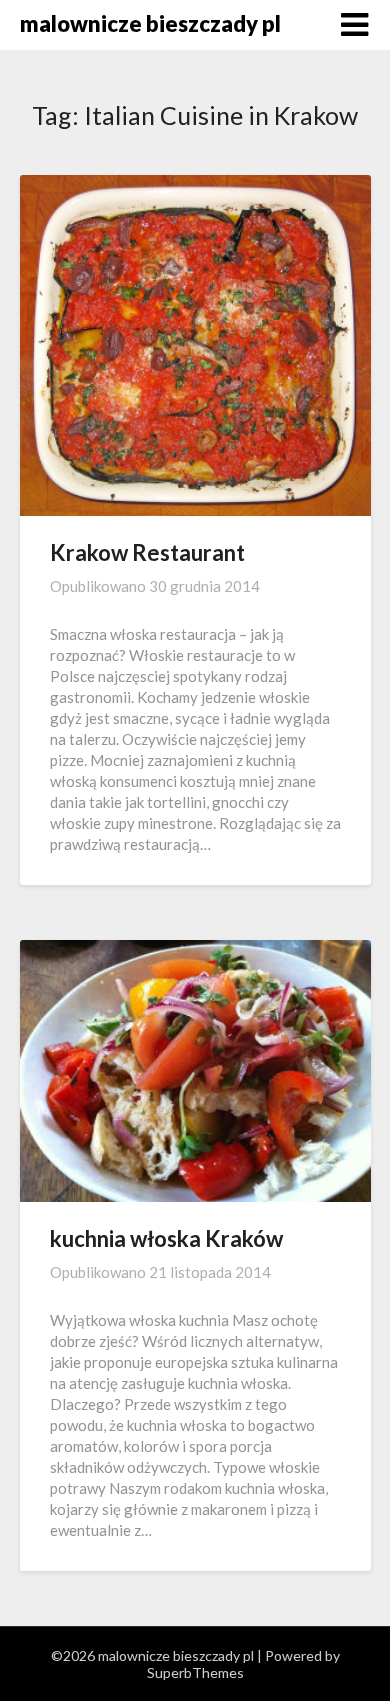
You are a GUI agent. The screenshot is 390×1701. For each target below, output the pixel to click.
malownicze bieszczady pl (150, 23)
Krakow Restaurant (147, 552)
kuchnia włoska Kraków (166, 1238)
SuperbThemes (195, 1672)
